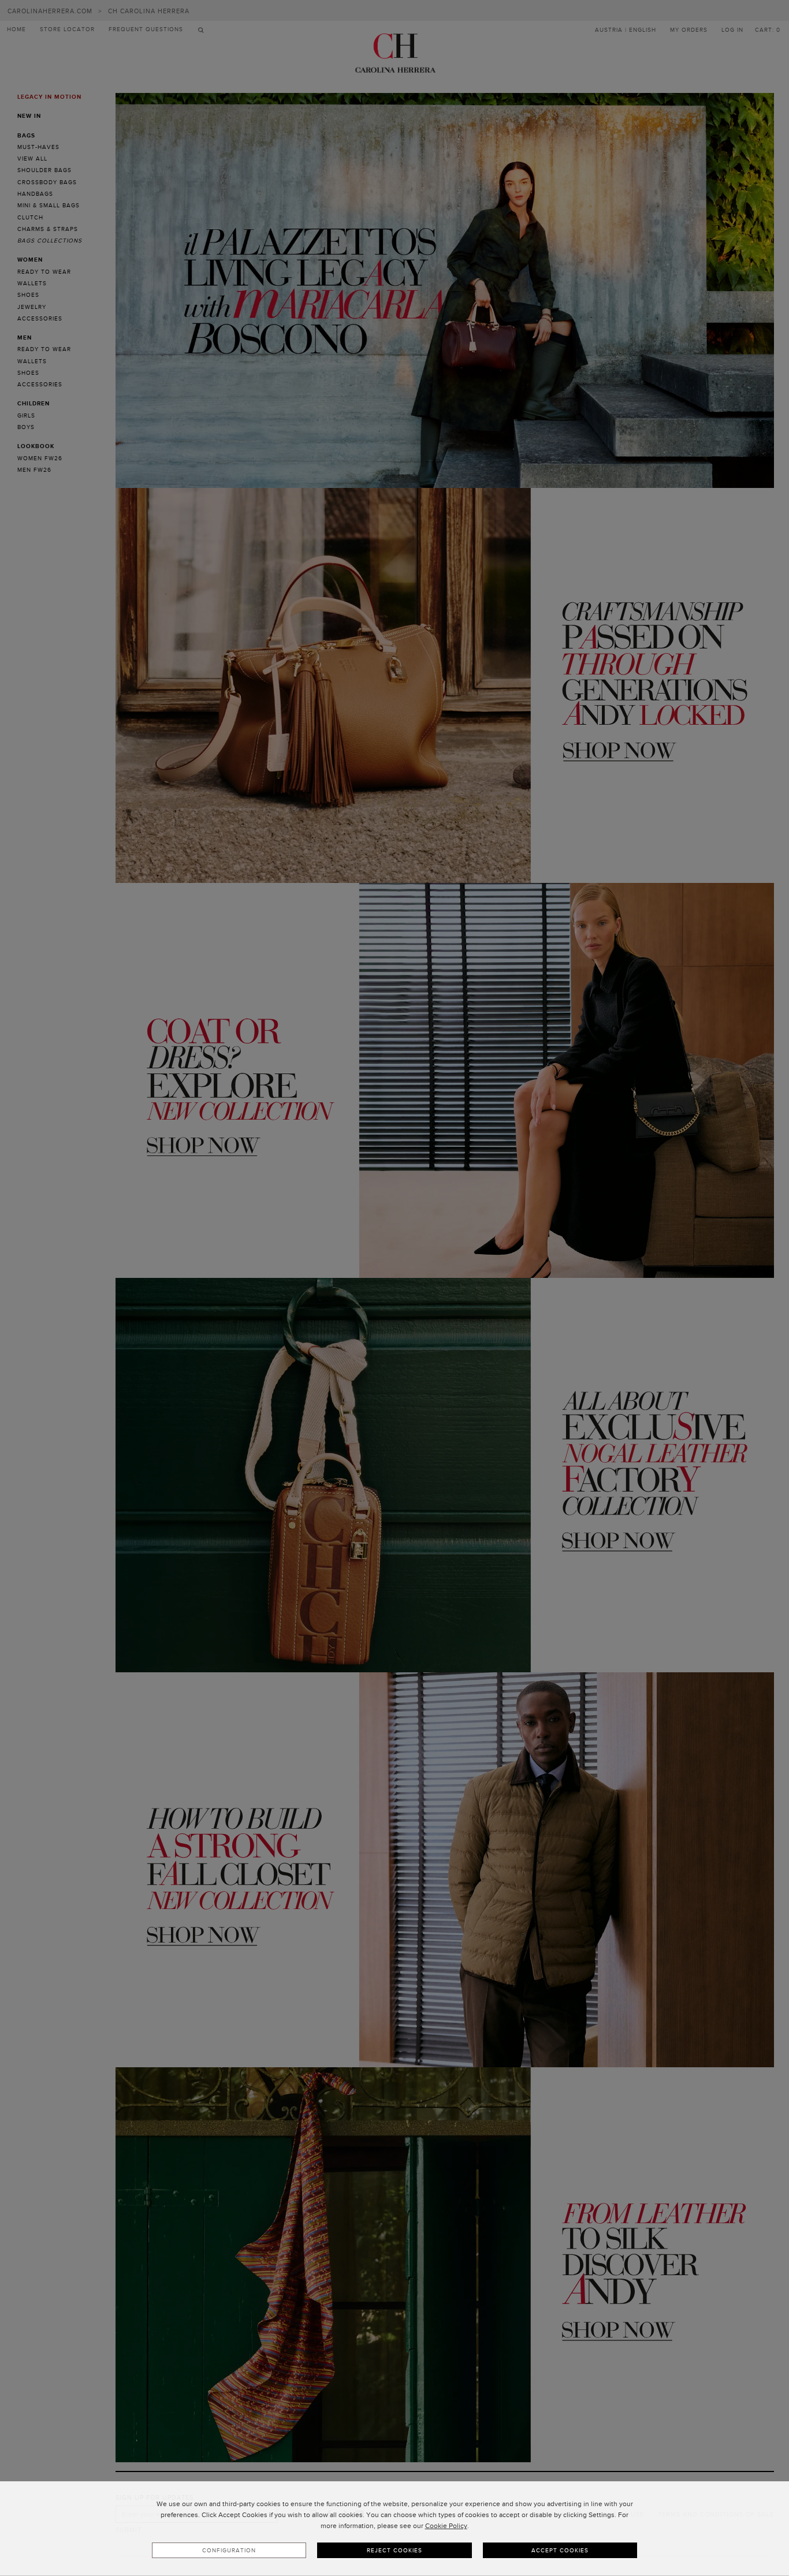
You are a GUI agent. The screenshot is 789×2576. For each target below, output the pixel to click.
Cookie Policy (446, 2526)
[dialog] (394, 2529)
